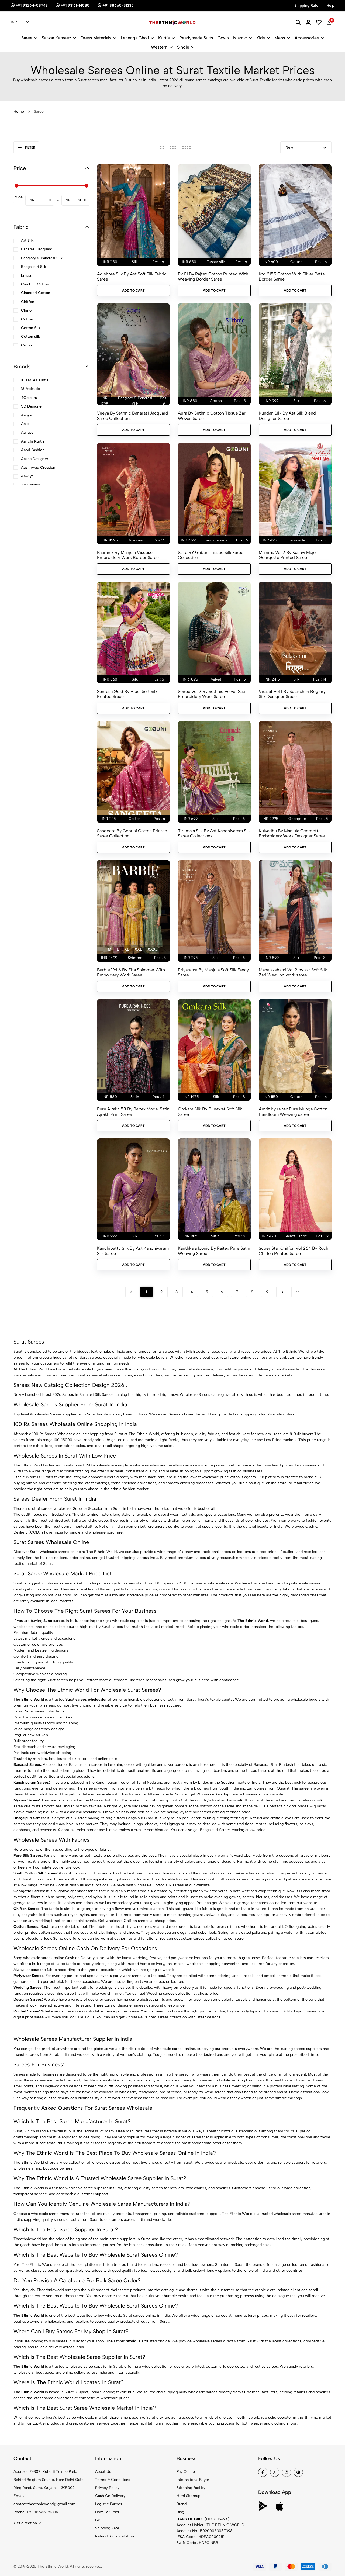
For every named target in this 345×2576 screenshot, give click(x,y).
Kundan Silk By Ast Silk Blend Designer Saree (287, 416)
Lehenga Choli (135, 38)
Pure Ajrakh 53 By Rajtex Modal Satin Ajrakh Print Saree (133, 1111)
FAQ (99, 2520)
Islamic (240, 38)
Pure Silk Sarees (28, 1855)
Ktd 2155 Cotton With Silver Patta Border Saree (292, 277)
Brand (182, 2504)
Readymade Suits (196, 38)
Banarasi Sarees (27, 1765)
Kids (261, 38)
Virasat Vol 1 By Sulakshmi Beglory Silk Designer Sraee (292, 694)
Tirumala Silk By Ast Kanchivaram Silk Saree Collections (214, 833)
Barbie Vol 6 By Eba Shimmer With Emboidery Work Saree (131, 972)
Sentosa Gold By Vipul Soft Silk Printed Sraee (127, 694)
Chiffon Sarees (26, 1909)
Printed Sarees (26, 2011)
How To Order (107, 2512)
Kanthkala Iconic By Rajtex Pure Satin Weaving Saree (214, 1251)
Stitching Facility (191, 2488)
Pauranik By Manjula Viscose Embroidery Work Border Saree (128, 555)
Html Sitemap (188, 2496)
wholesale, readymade (138, 2092)
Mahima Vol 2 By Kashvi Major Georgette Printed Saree (288, 555)
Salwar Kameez (56, 38)
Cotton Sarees (26, 1927)
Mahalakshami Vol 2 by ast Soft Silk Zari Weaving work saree (293, 972)
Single (183, 47)
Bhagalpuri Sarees (29, 1818)
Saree (27, 38)
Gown (223, 38)
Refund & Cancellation (115, 2536)
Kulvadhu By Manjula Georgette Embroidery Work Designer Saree (292, 833)
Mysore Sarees (26, 1800)
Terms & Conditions (113, 2480)
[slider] (16, 186)
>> (297, 1292)
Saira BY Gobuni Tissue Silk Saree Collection (211, 555)
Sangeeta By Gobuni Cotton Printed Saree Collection (132, 833)
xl (127, 949)
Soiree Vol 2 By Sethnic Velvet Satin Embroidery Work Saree (213, 694)
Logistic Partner (109, 2504)
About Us (103, 2472)
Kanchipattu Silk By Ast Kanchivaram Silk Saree (133, 1251)
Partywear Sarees (28, 1976)
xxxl (152, 949)
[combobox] (20, 23)
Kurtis (164, 38)
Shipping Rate (107, 2528)
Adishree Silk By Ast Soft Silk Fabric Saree (132, 277)
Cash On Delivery (110, 2496)
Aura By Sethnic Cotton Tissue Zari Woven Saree (212, 416)
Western (159, 47)
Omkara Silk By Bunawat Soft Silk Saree (210, 1111)
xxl (138, 949)
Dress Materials (96, 38)
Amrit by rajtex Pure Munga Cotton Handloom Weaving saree (293, 1111)
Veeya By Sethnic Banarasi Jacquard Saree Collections (133, 416)
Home (19, 111)
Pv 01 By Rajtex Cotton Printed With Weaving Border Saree (213, 277)
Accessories (307, 38)
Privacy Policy (107, 2488)
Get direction (25, 2523)
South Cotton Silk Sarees (35, 1873)
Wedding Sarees (27, 1988)
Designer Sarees (28, 1999)
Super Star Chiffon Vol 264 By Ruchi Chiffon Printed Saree (294, 1251)
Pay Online (186, 2472)
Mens (280, 38)
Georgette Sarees (29, 1891)
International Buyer (193, 2480)
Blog (180, 2512)
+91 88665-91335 (42, 2512)
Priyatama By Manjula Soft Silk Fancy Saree (213, 972)
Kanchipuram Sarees (31, 1782)
